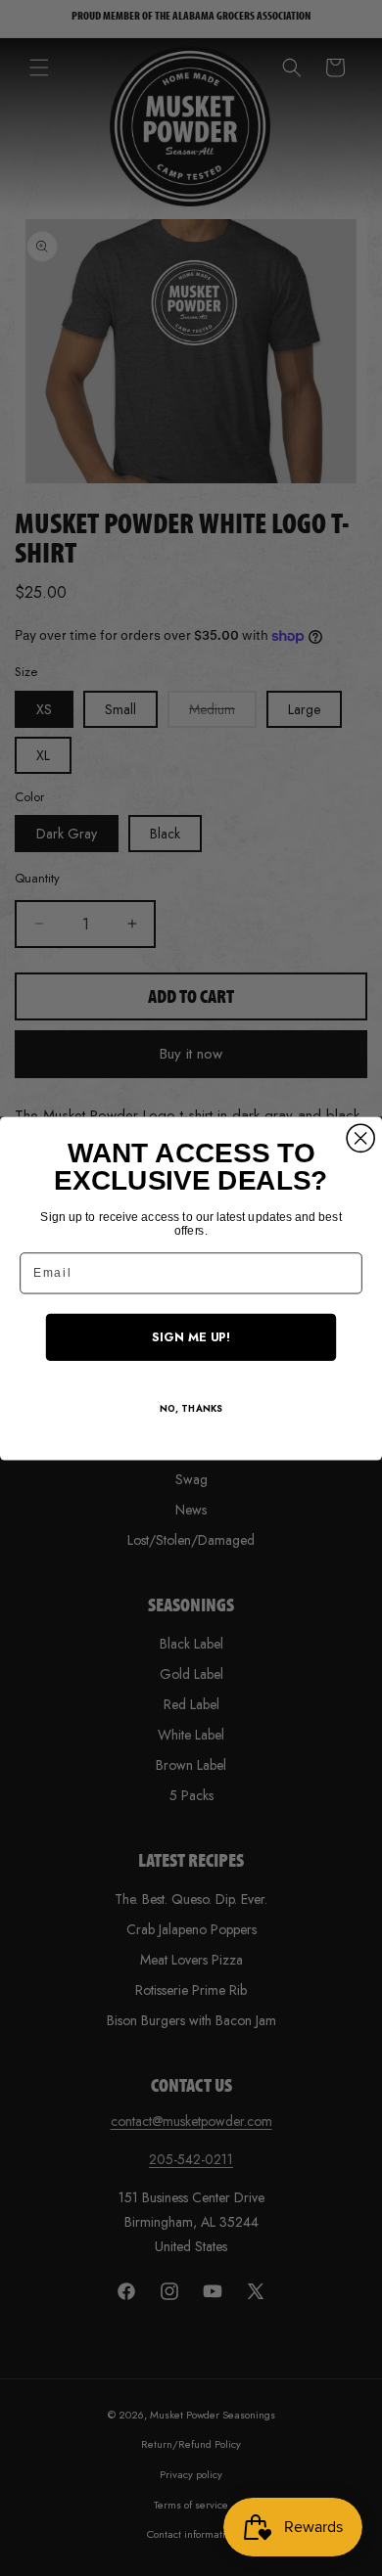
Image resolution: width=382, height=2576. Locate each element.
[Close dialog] (360, 1138)
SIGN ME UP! (191, 1336)
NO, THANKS (191, 1409)
